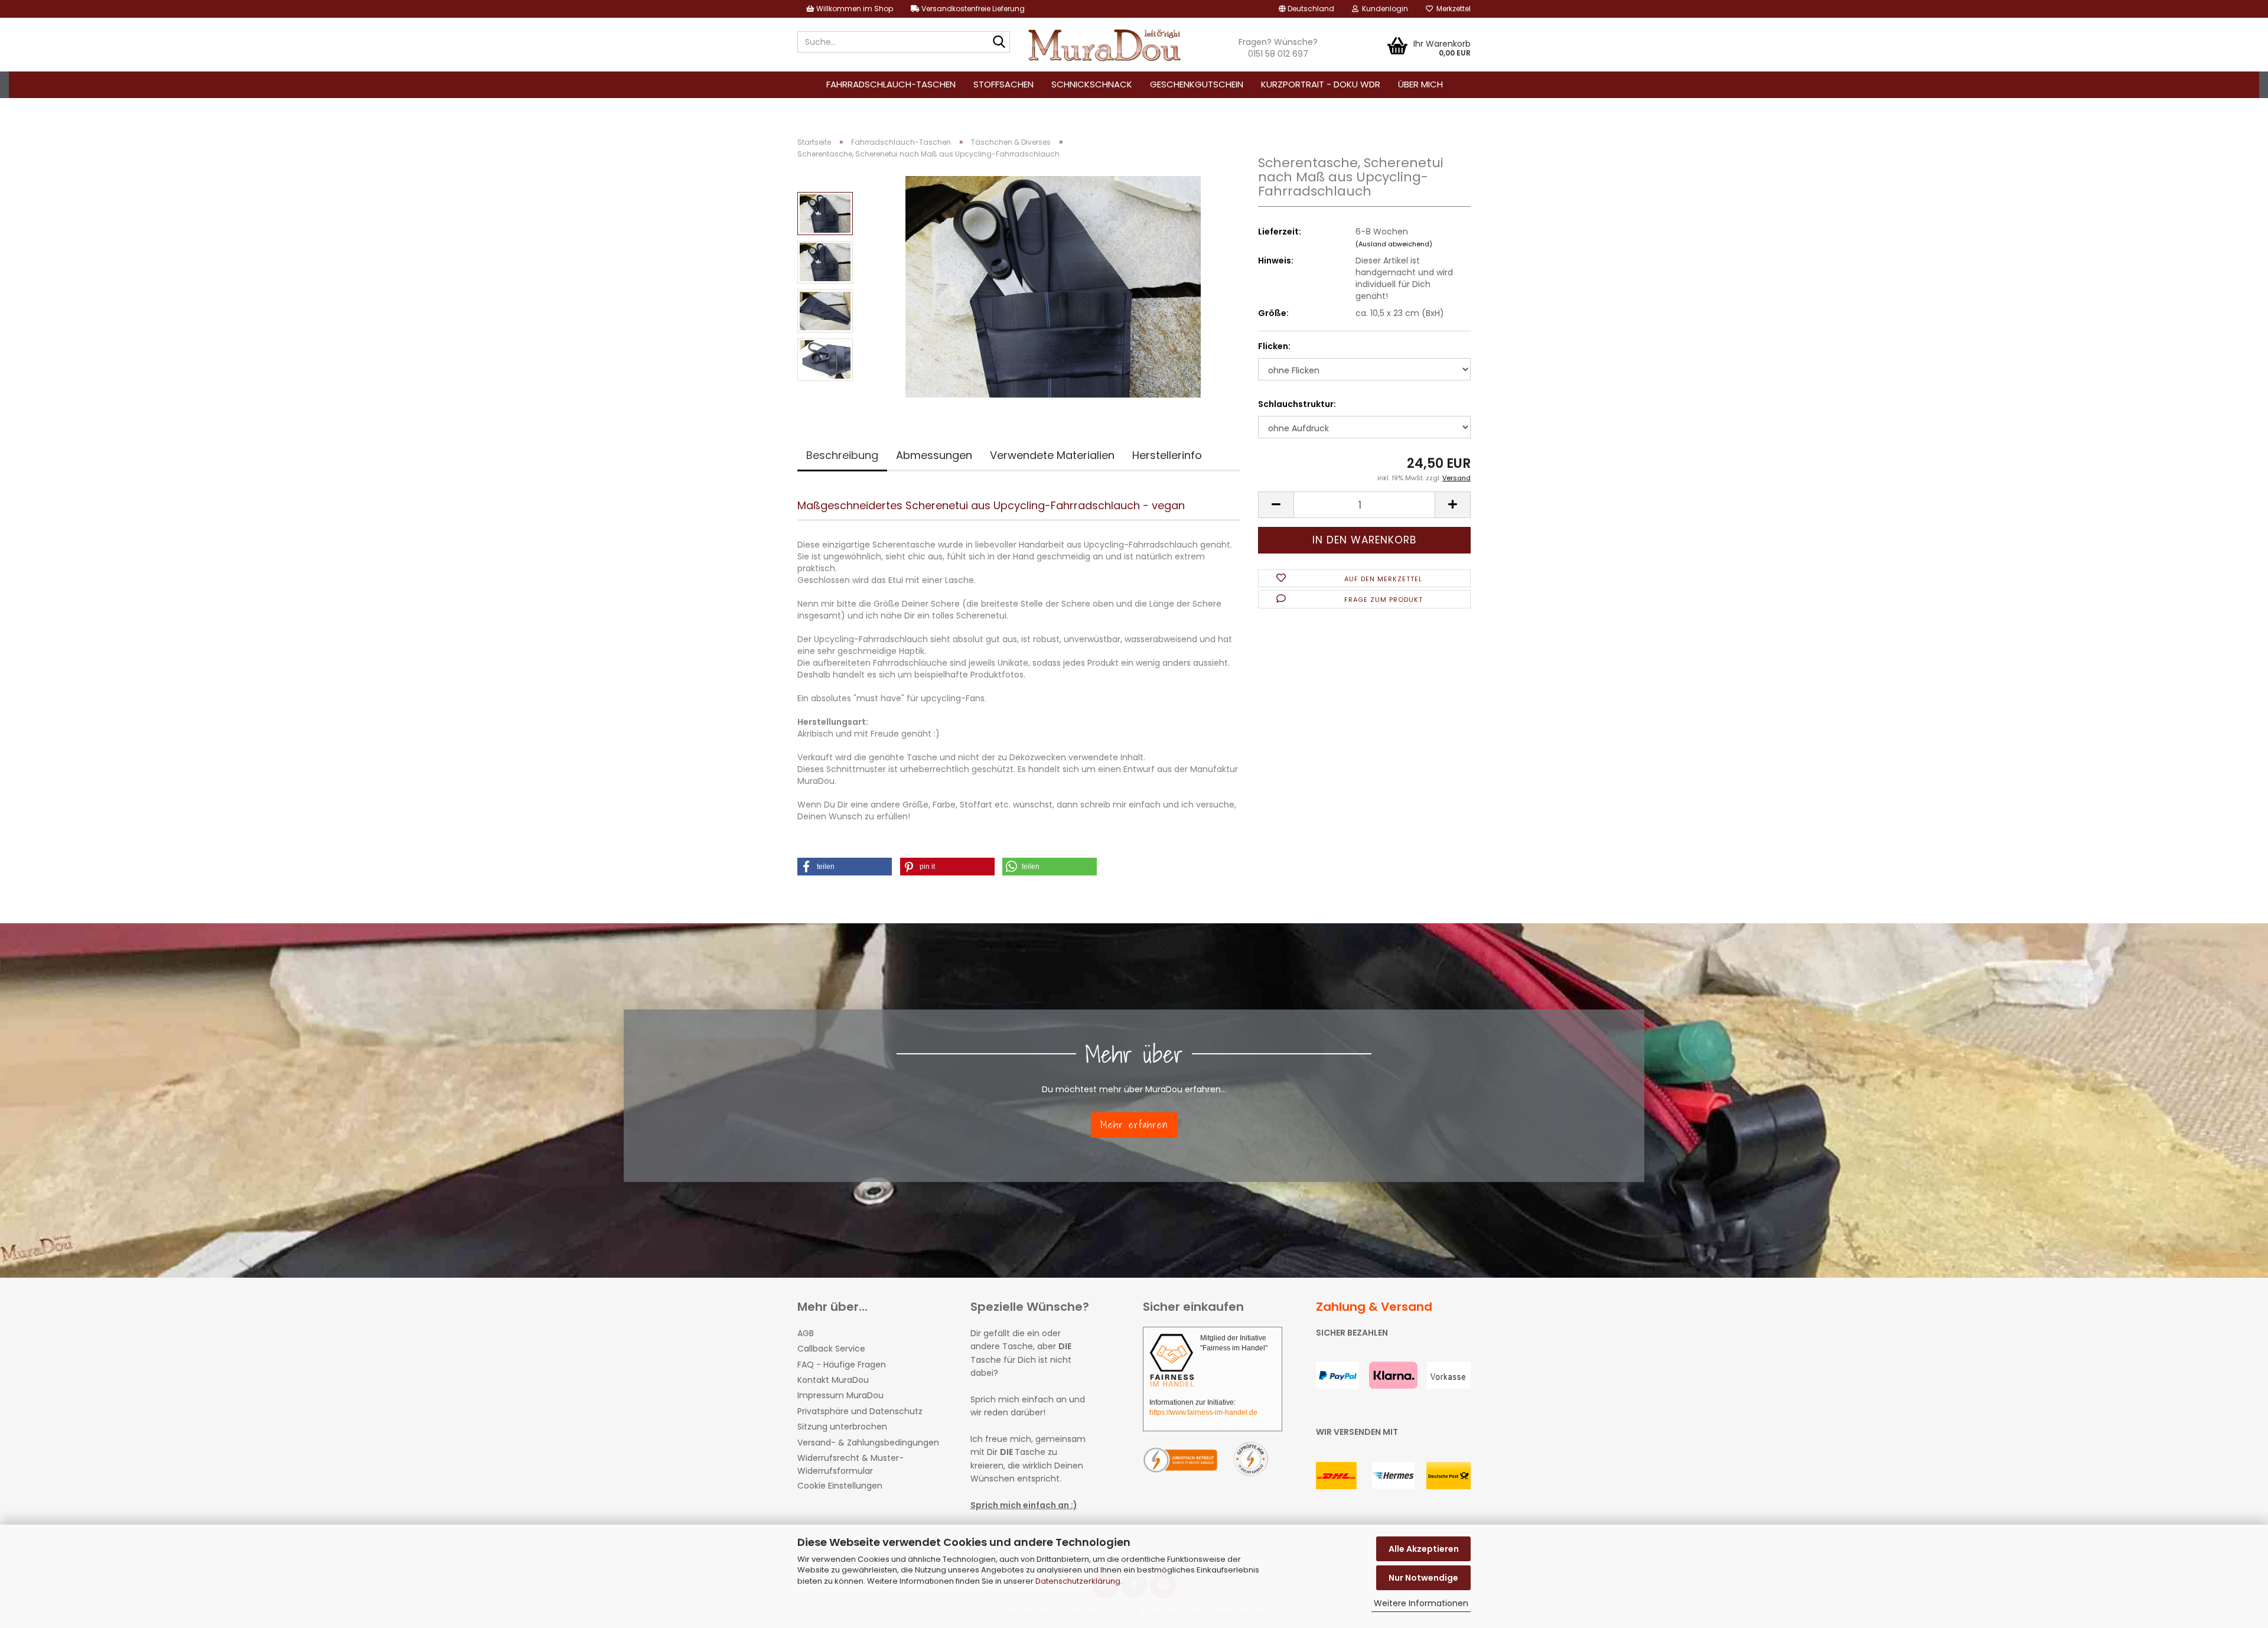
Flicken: (1274, 346)
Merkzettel (1452, 9)
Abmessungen (934, 455)
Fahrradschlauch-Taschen (891, 84)
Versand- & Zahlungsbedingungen (868, 1443)
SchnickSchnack (1092, 84)
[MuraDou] (1105, 45)
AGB (806, 1333)
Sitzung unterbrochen (842, 1427)
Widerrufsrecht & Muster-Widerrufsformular (850, 1464)
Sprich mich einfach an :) (1024, 1505)
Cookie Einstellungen (840, 1486)
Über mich (1420, 84)
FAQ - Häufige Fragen (842, 1365)
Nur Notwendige (1423, 1578)
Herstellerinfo (1167, 455)
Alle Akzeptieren (1424, 1549)
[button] (1306, 9)
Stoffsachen (1003, 84)
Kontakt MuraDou (833, 1380)
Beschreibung (842, 455)
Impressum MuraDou (840, 1395)
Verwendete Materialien (1052, 455)
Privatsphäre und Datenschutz (860, 1411)
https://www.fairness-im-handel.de (1203, 1412)
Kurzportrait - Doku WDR (1321, 84)
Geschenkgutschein (1197, 84)
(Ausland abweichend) (1394, 244)
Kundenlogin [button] (1383, 9)
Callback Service (831, 1349)
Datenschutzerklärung (1078, 1581)
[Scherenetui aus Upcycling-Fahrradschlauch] (1053, 286)
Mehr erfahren (1134, 1124)
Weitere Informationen (1421, 1603)
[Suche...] (999, 43)
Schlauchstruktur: (1297, 404)
